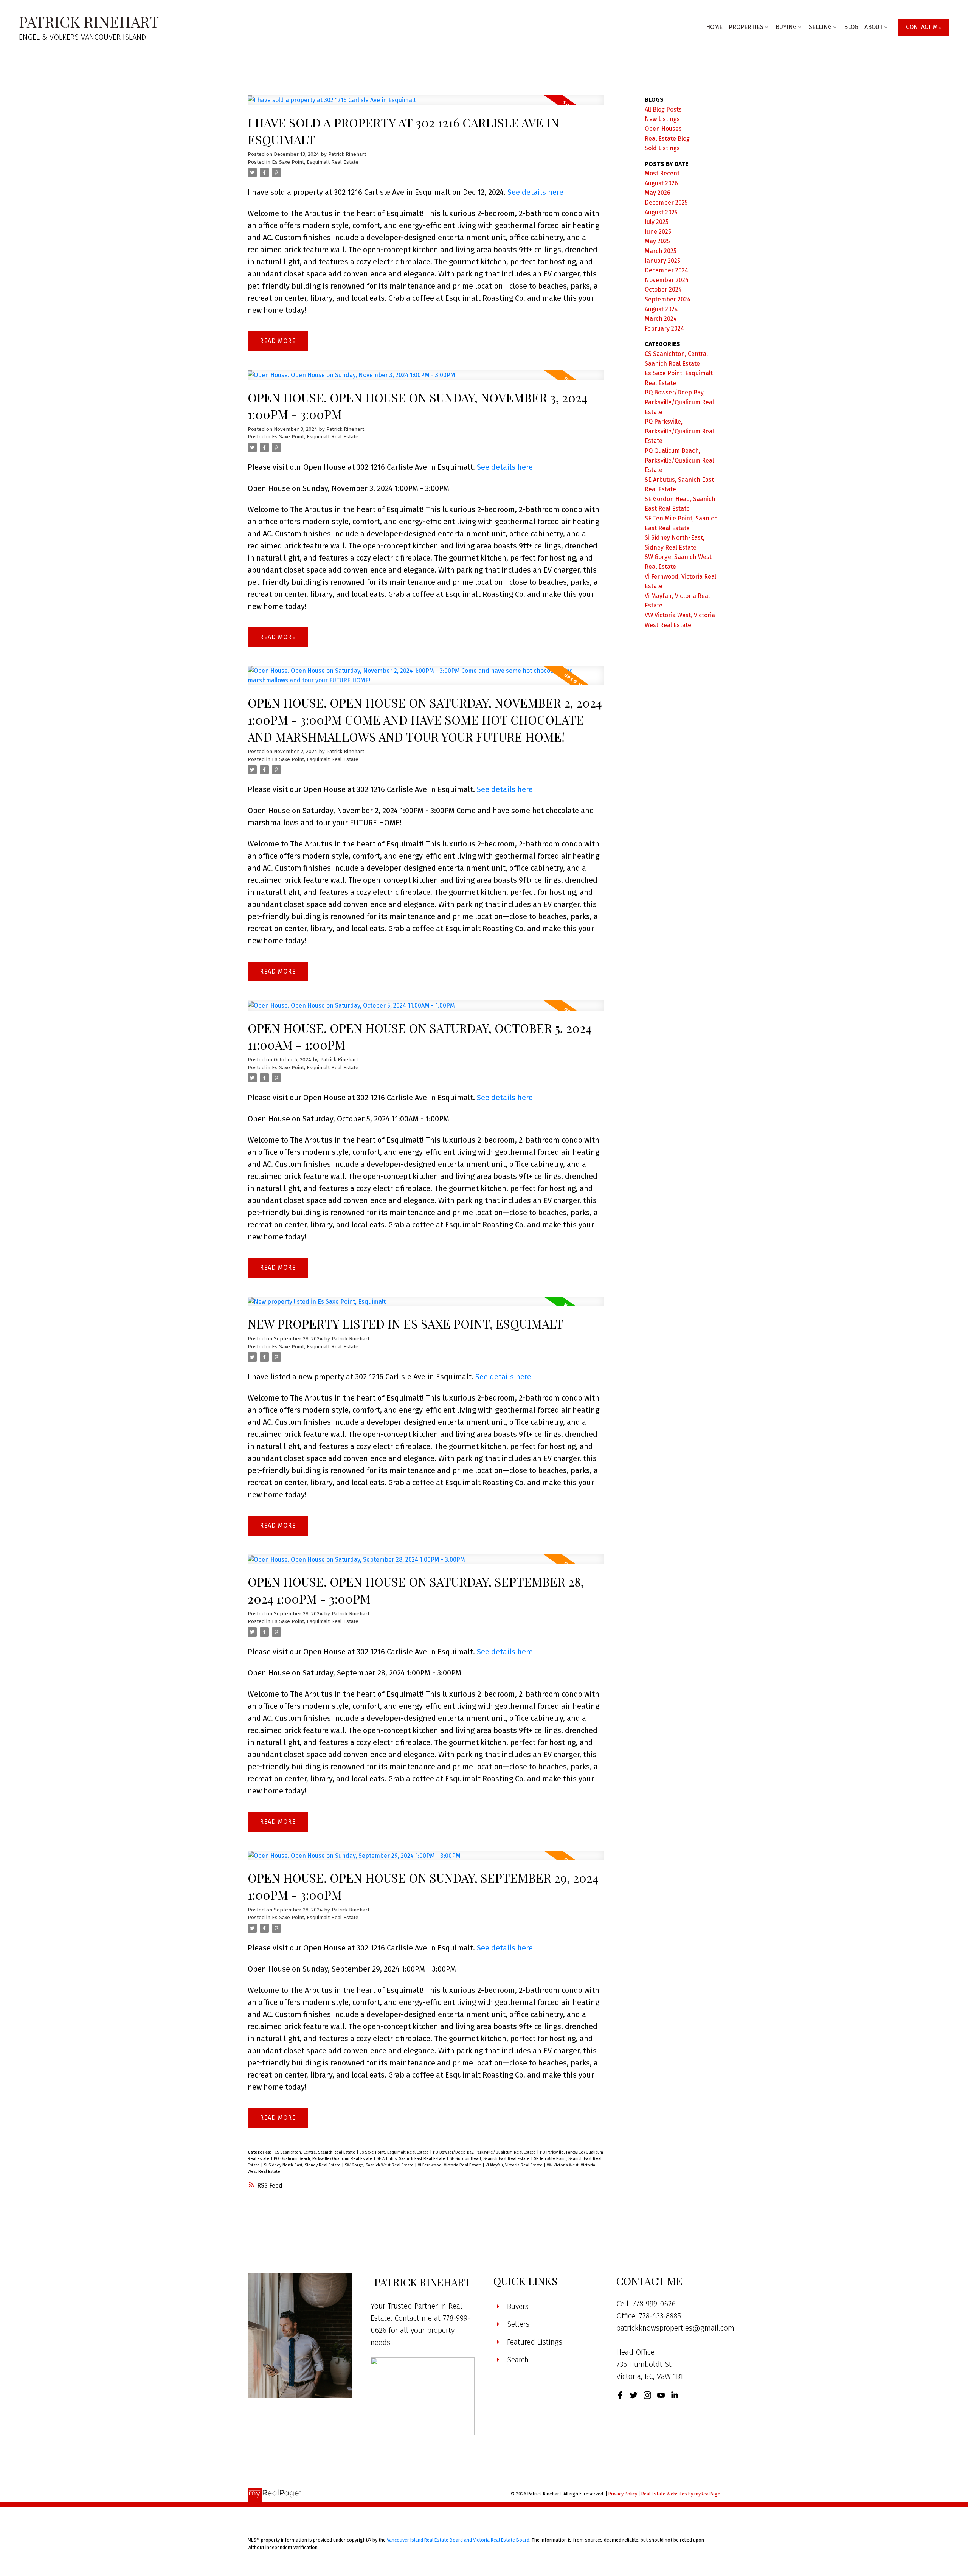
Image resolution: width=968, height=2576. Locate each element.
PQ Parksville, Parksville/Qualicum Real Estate (679, 431)
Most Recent (662, 173)
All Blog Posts (663, 109)
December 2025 (666, 203)
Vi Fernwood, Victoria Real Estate (450, 2165)
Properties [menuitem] (746, 27)
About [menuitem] (874, 27)
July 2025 (657, 222)
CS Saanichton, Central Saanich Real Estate (316, 2152)
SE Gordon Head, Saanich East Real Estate (490, 2159)
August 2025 (661, 212)
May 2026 (658, 193)
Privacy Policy (623, 2494)
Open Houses (663, 129)
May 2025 (657, 241)
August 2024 (661, 309)
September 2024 (668, 299)
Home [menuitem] (714, 27)
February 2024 (664, 328)
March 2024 (661, 319)
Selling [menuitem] (820, 27)
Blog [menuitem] (851, 27)
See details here (535, 192)
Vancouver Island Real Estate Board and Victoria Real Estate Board (458, 2540)
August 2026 (661, 183)
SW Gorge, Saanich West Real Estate (380, 2165)
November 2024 (667, 280)
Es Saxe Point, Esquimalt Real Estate (315, 162)
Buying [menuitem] (786, 27)
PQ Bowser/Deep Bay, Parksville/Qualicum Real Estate (485, 2152)
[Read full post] (426, 105)
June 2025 (658, 232)
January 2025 (662, 261)
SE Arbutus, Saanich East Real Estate (412, 2159)
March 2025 (661, 251)
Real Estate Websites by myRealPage (681, 2494)
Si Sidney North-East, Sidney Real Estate (303, 2165)
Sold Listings (662, 148)
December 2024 (666, 270)
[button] (924, 27)
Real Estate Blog (667, 139)
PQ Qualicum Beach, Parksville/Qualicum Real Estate (324, 2159)
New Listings (662, 119)
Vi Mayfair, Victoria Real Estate (515, 2165)
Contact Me (924, 27)
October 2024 (663, 290)
